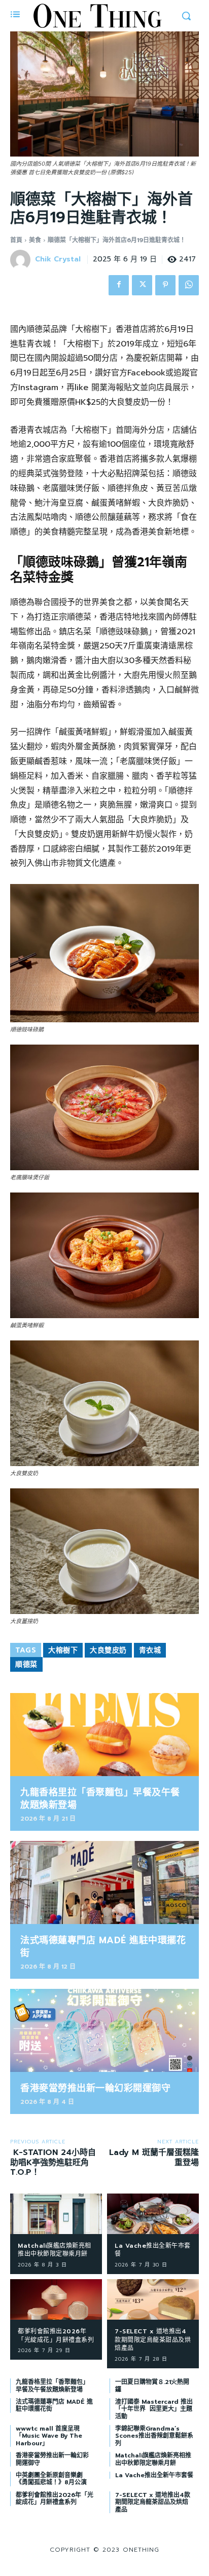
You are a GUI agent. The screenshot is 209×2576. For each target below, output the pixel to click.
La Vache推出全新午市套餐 (153, 2250)
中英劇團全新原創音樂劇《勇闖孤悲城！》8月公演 (51, 2479)
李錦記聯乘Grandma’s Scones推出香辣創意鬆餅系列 (154, 2436)
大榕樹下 (63, 1650)
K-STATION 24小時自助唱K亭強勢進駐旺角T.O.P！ (53, 2162)
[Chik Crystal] (22, 260)
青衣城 (150, 1650)
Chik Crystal (58, 260)
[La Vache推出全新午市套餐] (153, 2214)
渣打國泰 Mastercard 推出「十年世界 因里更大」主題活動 (154, 2409)
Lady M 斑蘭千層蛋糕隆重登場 (154, 2157)
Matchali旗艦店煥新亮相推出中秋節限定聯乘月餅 (55, 2250)
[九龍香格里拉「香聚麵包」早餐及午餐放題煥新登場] (104, 1735)
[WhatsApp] (189, 285)
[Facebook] (119, 285)
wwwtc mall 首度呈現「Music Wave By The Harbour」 (49, 2436)
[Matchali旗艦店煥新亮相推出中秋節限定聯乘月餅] (56, 2214)
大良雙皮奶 (108, 1650)
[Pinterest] (165, 285)
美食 (35, 240)
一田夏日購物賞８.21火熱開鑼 (152, 2386)
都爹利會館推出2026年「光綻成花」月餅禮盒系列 (56, 2336)
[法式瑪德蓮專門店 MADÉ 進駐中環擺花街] (104, 1882)
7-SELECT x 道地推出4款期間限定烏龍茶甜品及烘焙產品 (153, 2340)
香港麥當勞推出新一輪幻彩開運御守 (95, 2088)
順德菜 (26, 1664)
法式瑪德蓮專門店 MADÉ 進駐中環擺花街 (103, 1947)
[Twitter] (142, 285)
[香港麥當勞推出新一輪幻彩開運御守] (104, 2030)
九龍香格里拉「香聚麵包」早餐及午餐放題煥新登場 (100, 1799)
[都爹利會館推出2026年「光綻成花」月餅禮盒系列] (56, 2299)
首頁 (16, 240)
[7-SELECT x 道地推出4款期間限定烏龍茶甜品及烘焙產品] (153, 2299)
